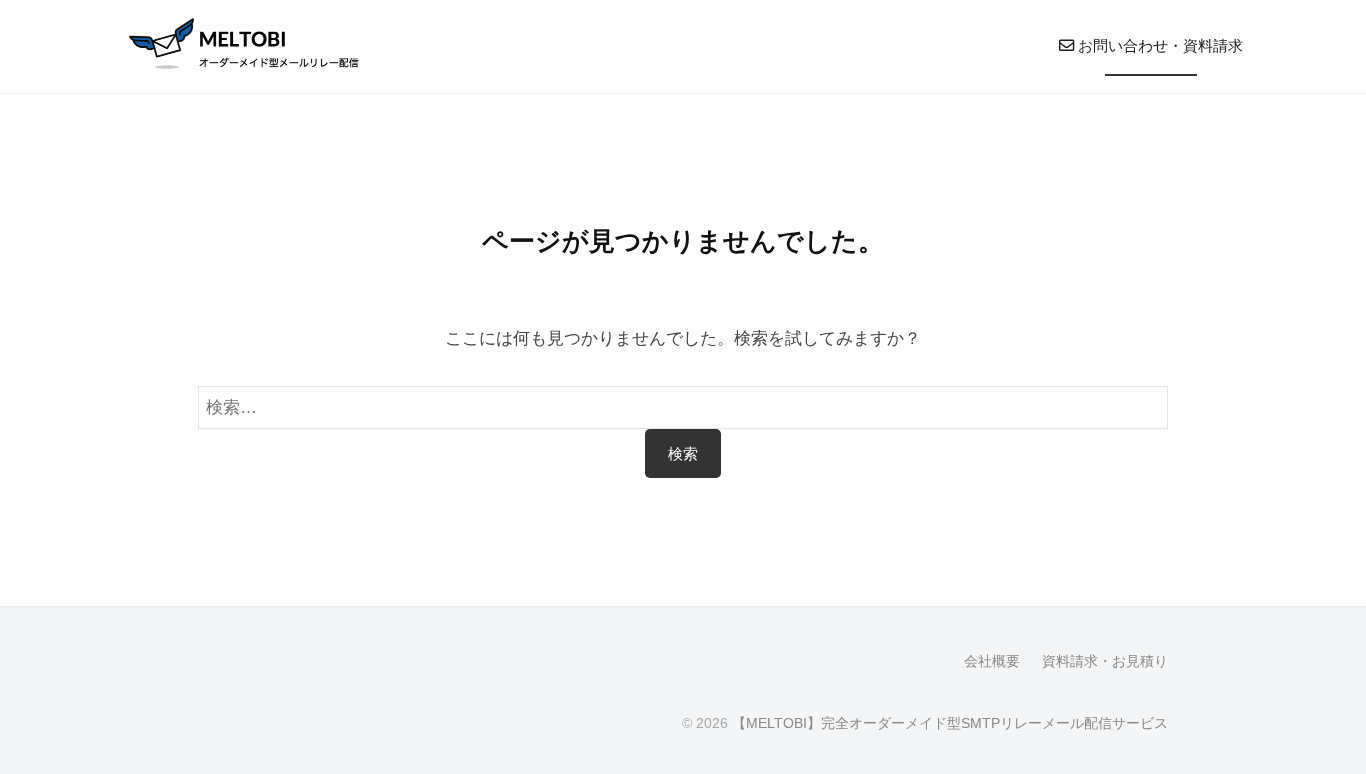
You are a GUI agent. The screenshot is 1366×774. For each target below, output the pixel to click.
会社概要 (992, 661)
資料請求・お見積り (1105, 661)
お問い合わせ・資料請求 (1158, 45)
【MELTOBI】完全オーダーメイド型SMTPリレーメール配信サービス (950, 723)
